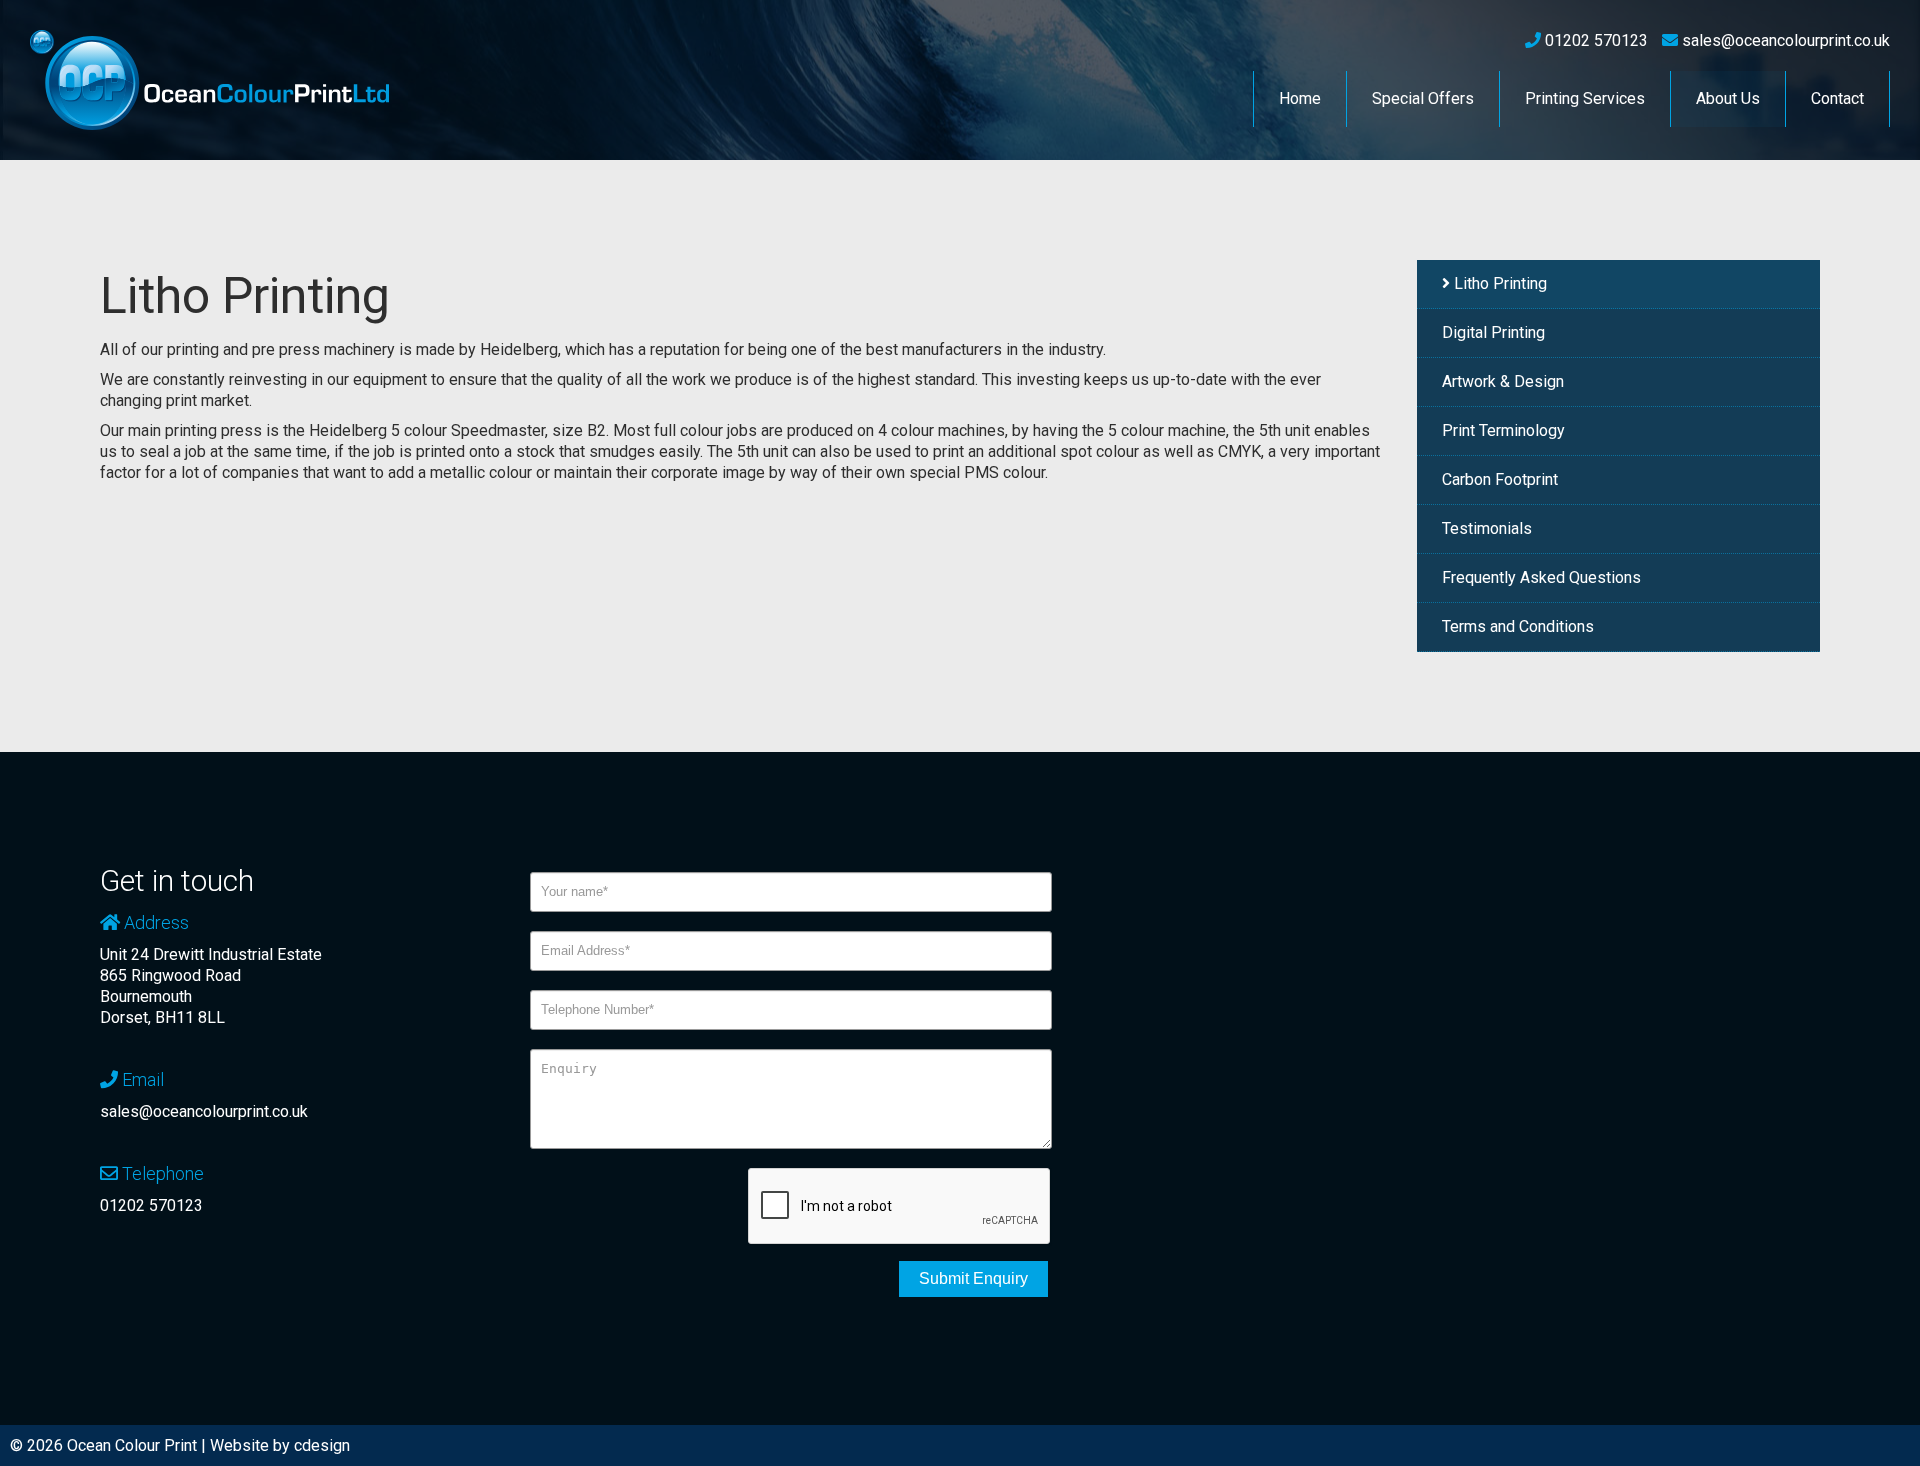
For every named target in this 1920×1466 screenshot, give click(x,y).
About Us (1728, 98)
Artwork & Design (1503, 381)
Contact (1837, 98)
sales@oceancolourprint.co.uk (204, 1111)
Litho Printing (1500, 283)
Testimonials (1487, 528)
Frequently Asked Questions (1541, 577)
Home (1300, 98)
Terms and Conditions (1518, 626)
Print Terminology (1503, 430)
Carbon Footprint (1500, 479)
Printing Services (1585, 98)
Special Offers (1423, 98)
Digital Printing (1493, 332)
